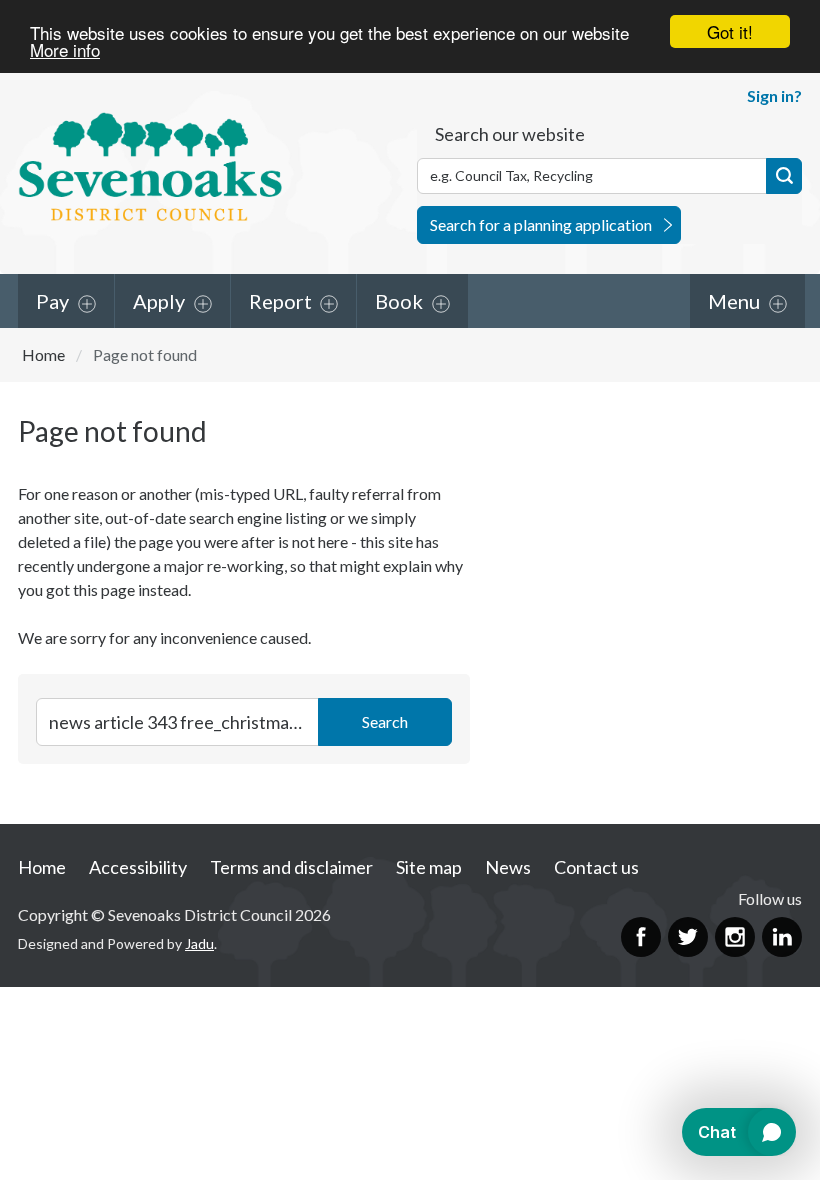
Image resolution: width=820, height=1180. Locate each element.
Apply (159, 301)
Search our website (510, 134)
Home (43, 354)
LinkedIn (782, 937)
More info (65, 49)
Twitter (688, 937)
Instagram (735, 937)
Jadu (199, 943)
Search (784, 176)
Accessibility (138, 867)
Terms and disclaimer (291, 867)
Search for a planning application (541, 224)
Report (280, 301)
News (508, 867)
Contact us (596, 867)
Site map (429, 867)
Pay (52, 301)
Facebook (641, 937)
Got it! (730, 31)
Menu (734, 301)
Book (399, 301)
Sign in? (774, 95)
